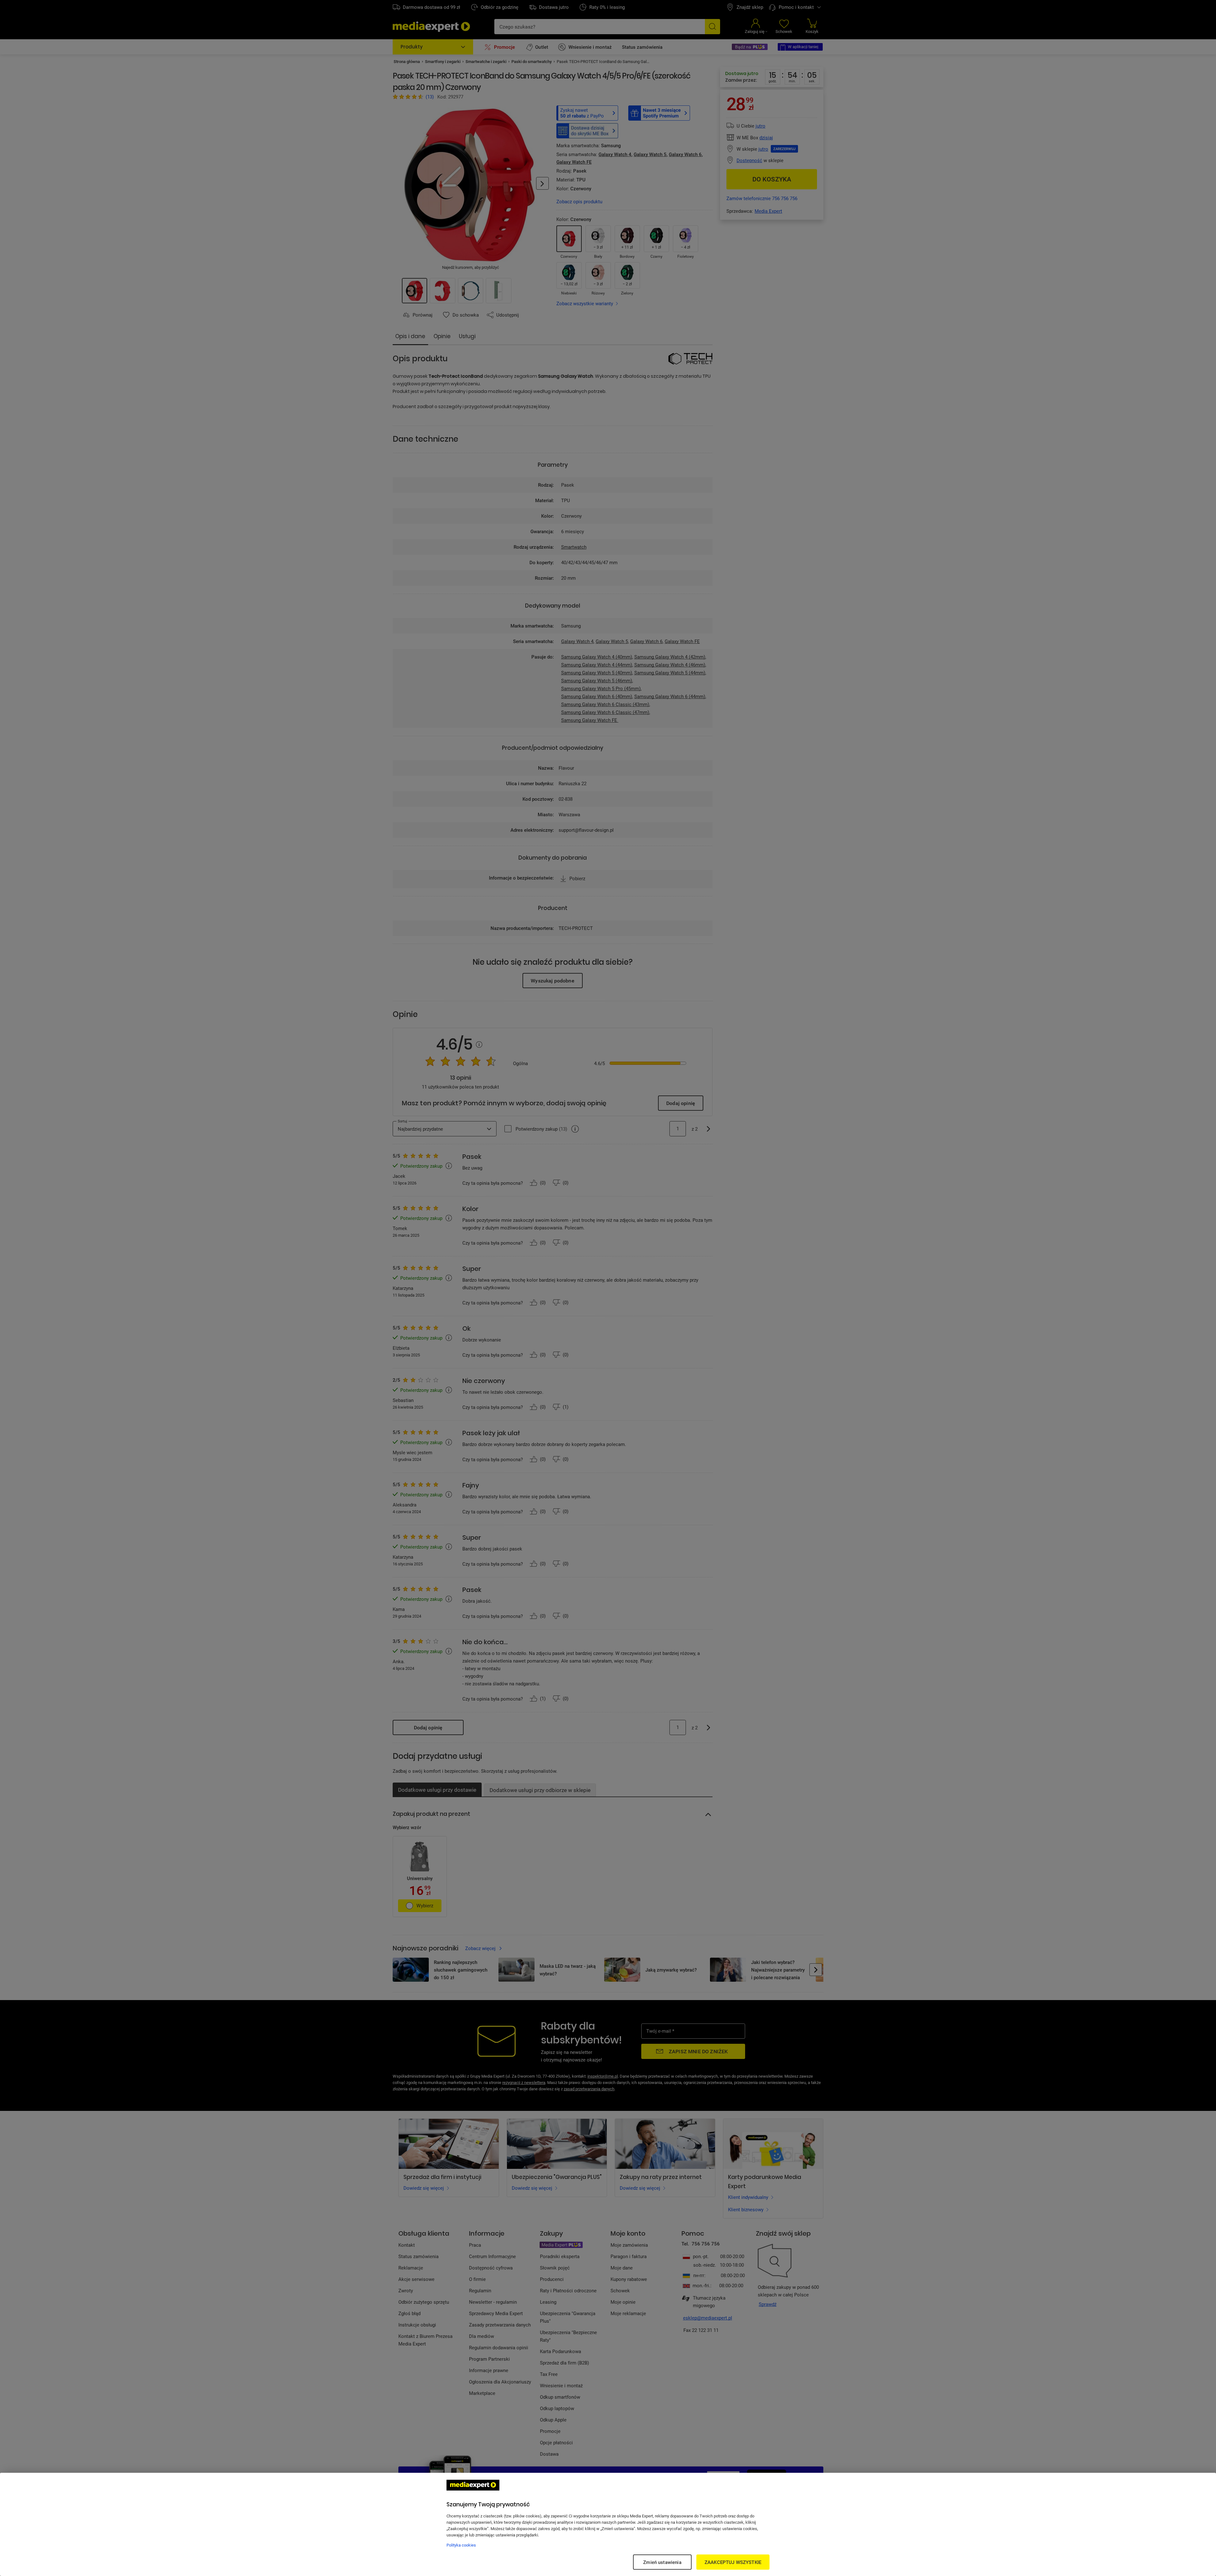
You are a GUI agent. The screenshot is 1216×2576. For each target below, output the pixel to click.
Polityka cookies (461, 2545)
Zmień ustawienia (662, 2562)
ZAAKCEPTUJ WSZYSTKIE (733, 2562)
